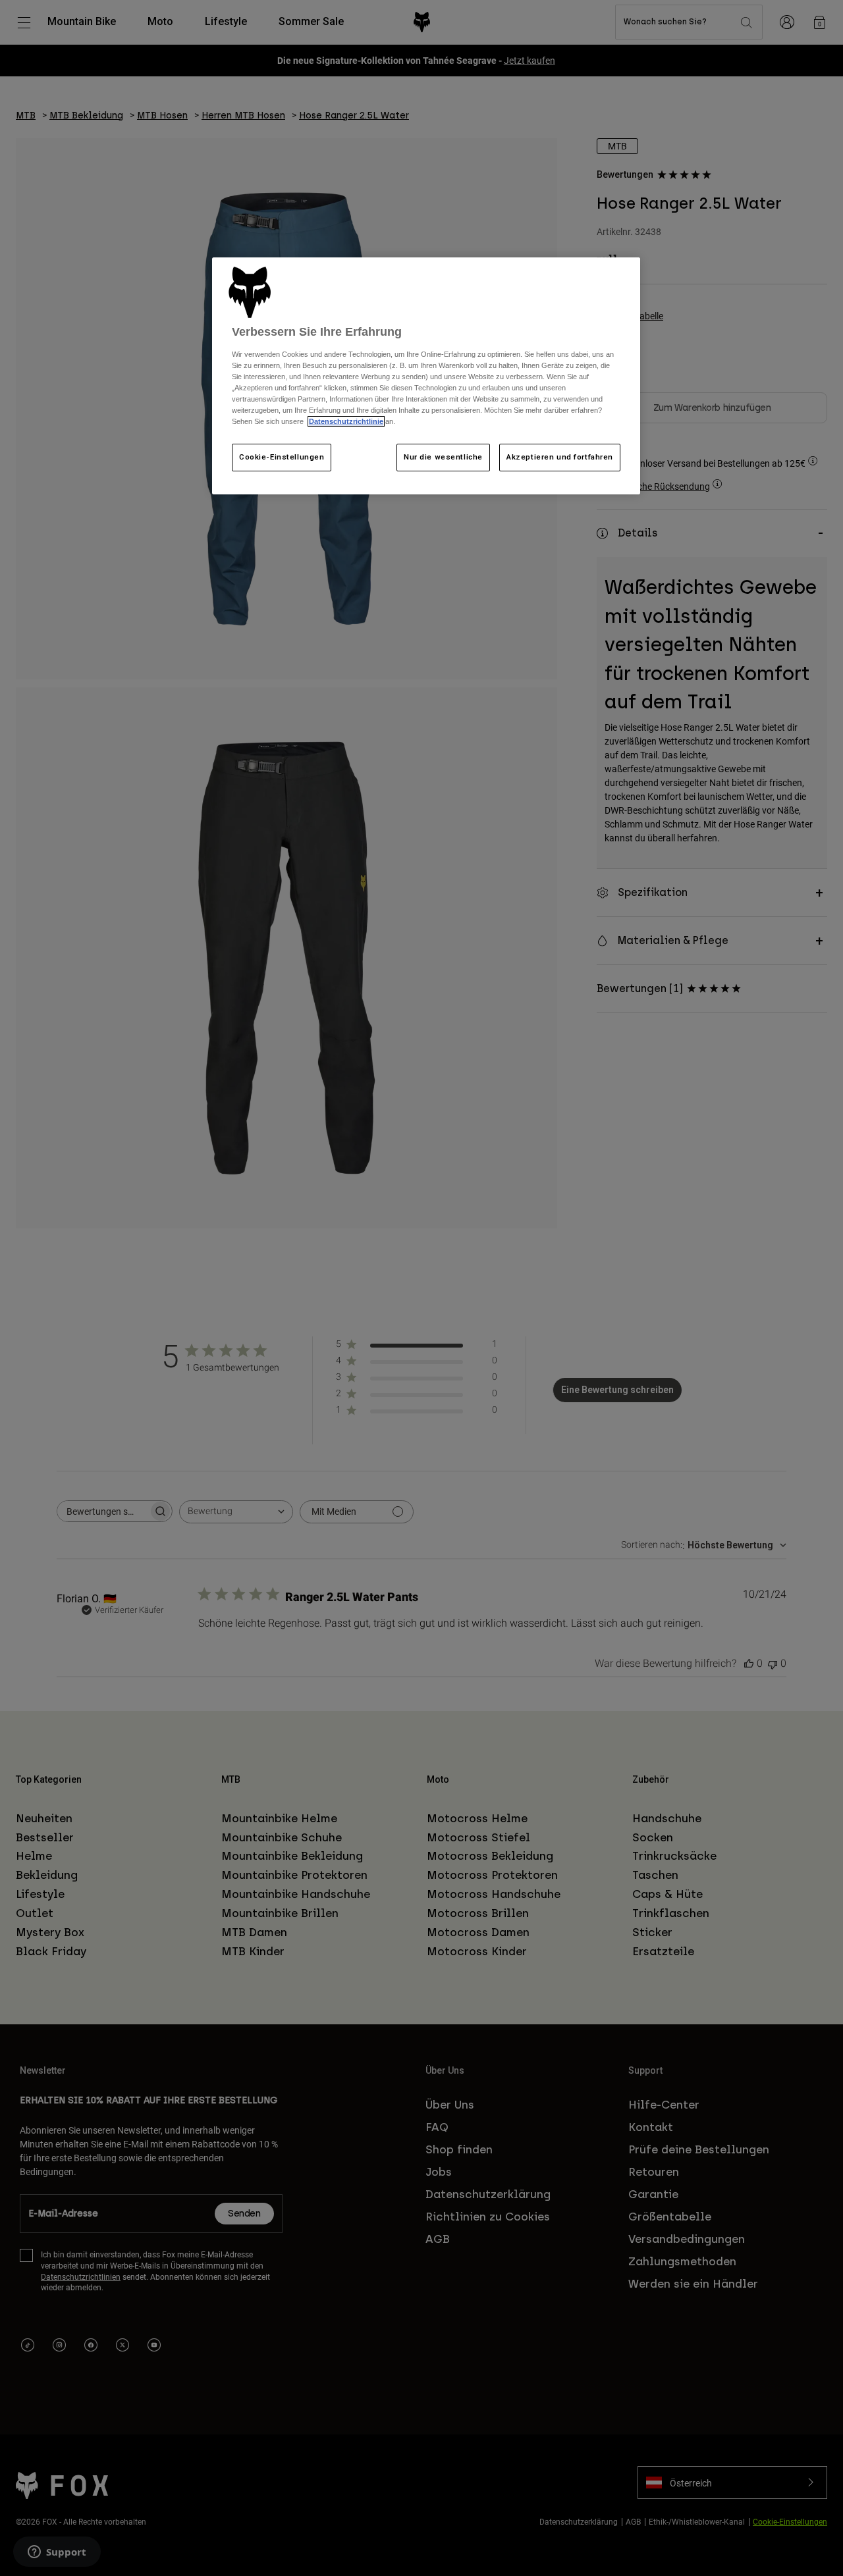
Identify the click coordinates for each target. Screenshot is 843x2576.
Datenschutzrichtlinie (346, 421)
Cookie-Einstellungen (282, 457)
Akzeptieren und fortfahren (560, 457)
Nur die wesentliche (443, 457)
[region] (426, 376)
